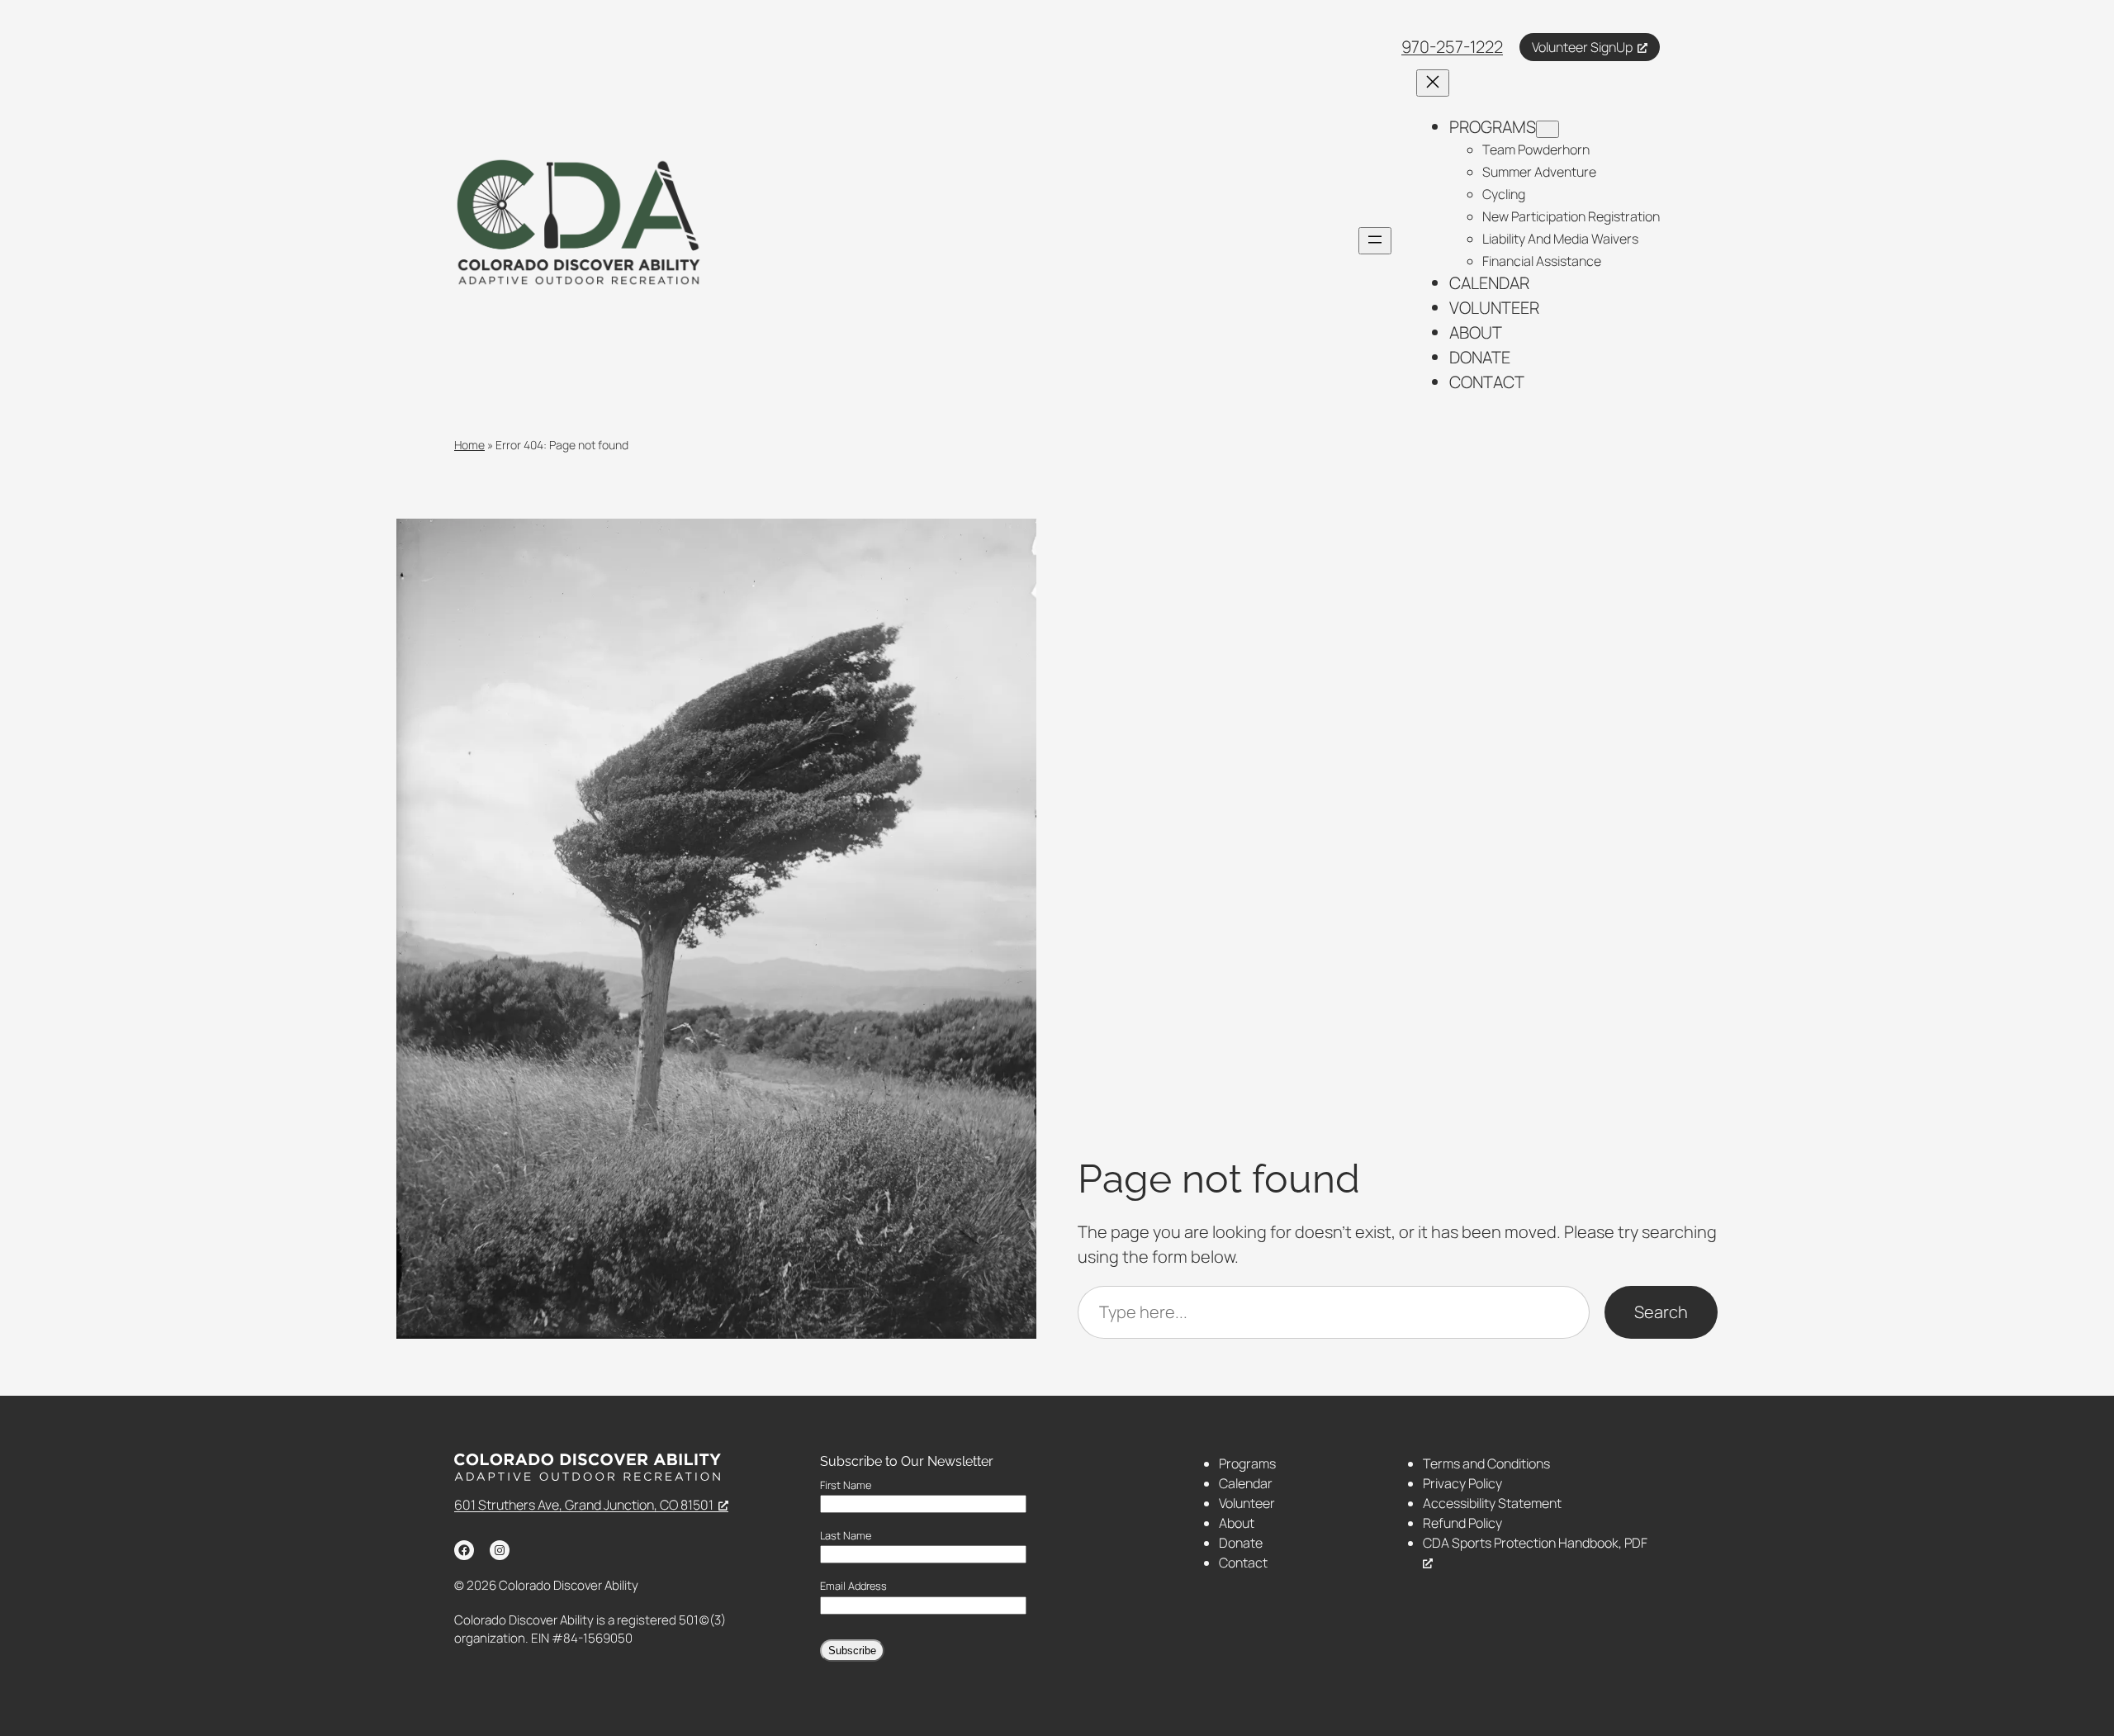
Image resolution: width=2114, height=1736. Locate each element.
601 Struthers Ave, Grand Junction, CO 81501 (584, 1505)
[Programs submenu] (1548, 129)
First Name (846, 1485)
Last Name (846, 1536)
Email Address (853, 1586)
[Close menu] (1433, 83)
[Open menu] (1375, 241)
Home (469, 445)
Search (1661, 1312)
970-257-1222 (1452, 47)
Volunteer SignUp (1582, 47)
